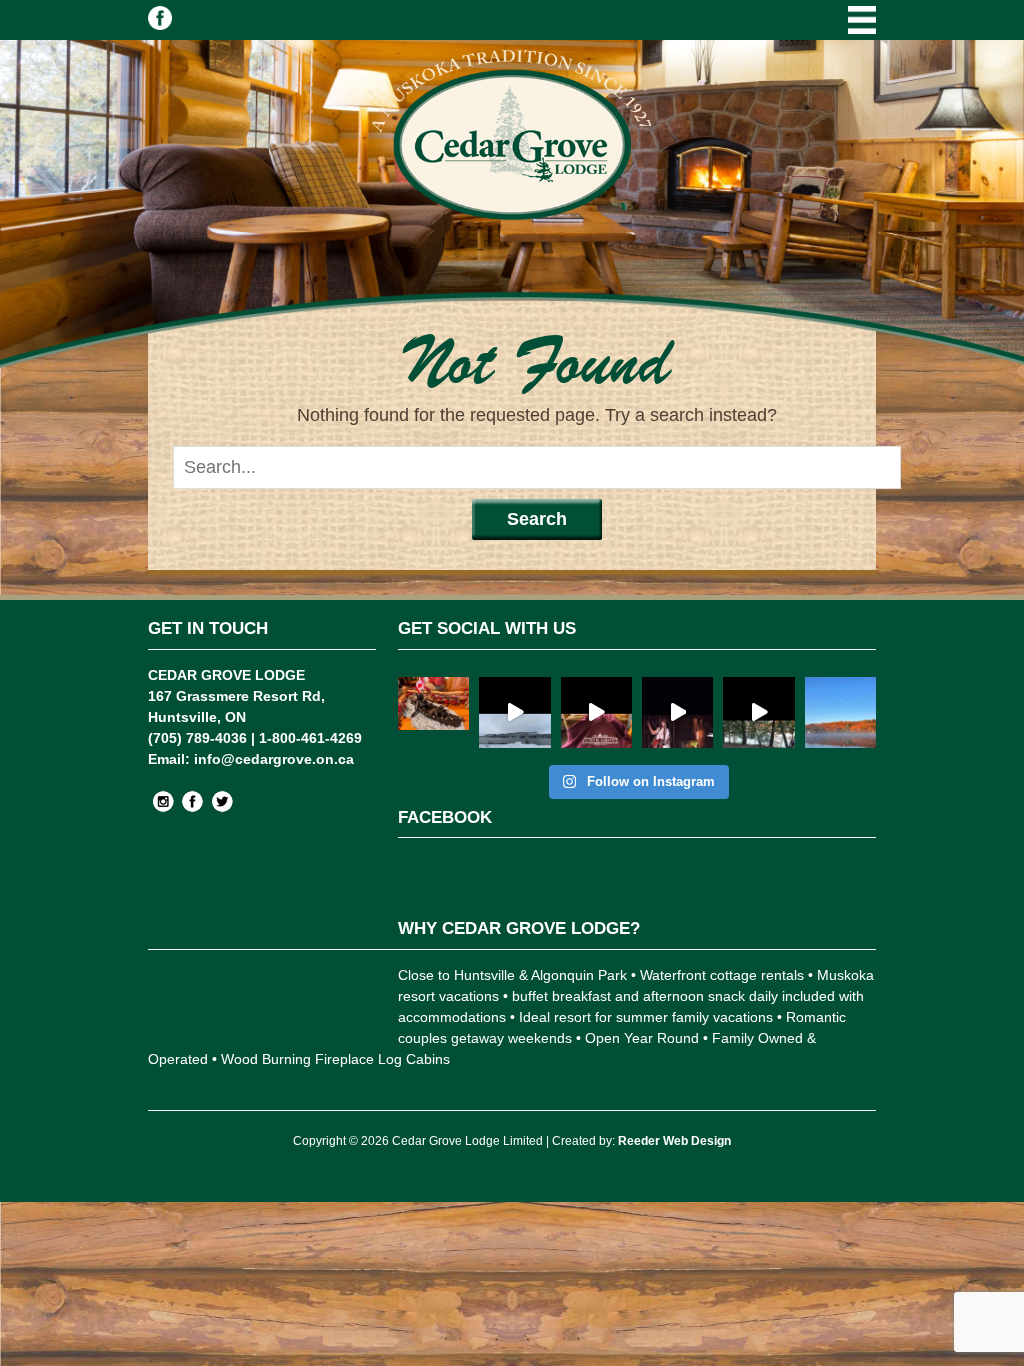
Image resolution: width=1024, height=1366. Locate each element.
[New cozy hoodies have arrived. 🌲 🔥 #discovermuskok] (596, 712)
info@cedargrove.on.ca (274, 759)
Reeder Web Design (674, 1141)
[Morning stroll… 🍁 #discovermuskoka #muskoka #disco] (758, 712)
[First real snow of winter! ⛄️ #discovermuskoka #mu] (514, 712)
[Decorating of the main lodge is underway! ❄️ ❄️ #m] (433, 712)
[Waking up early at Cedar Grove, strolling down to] (840, 712)
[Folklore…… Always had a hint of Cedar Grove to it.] (677, 712)
